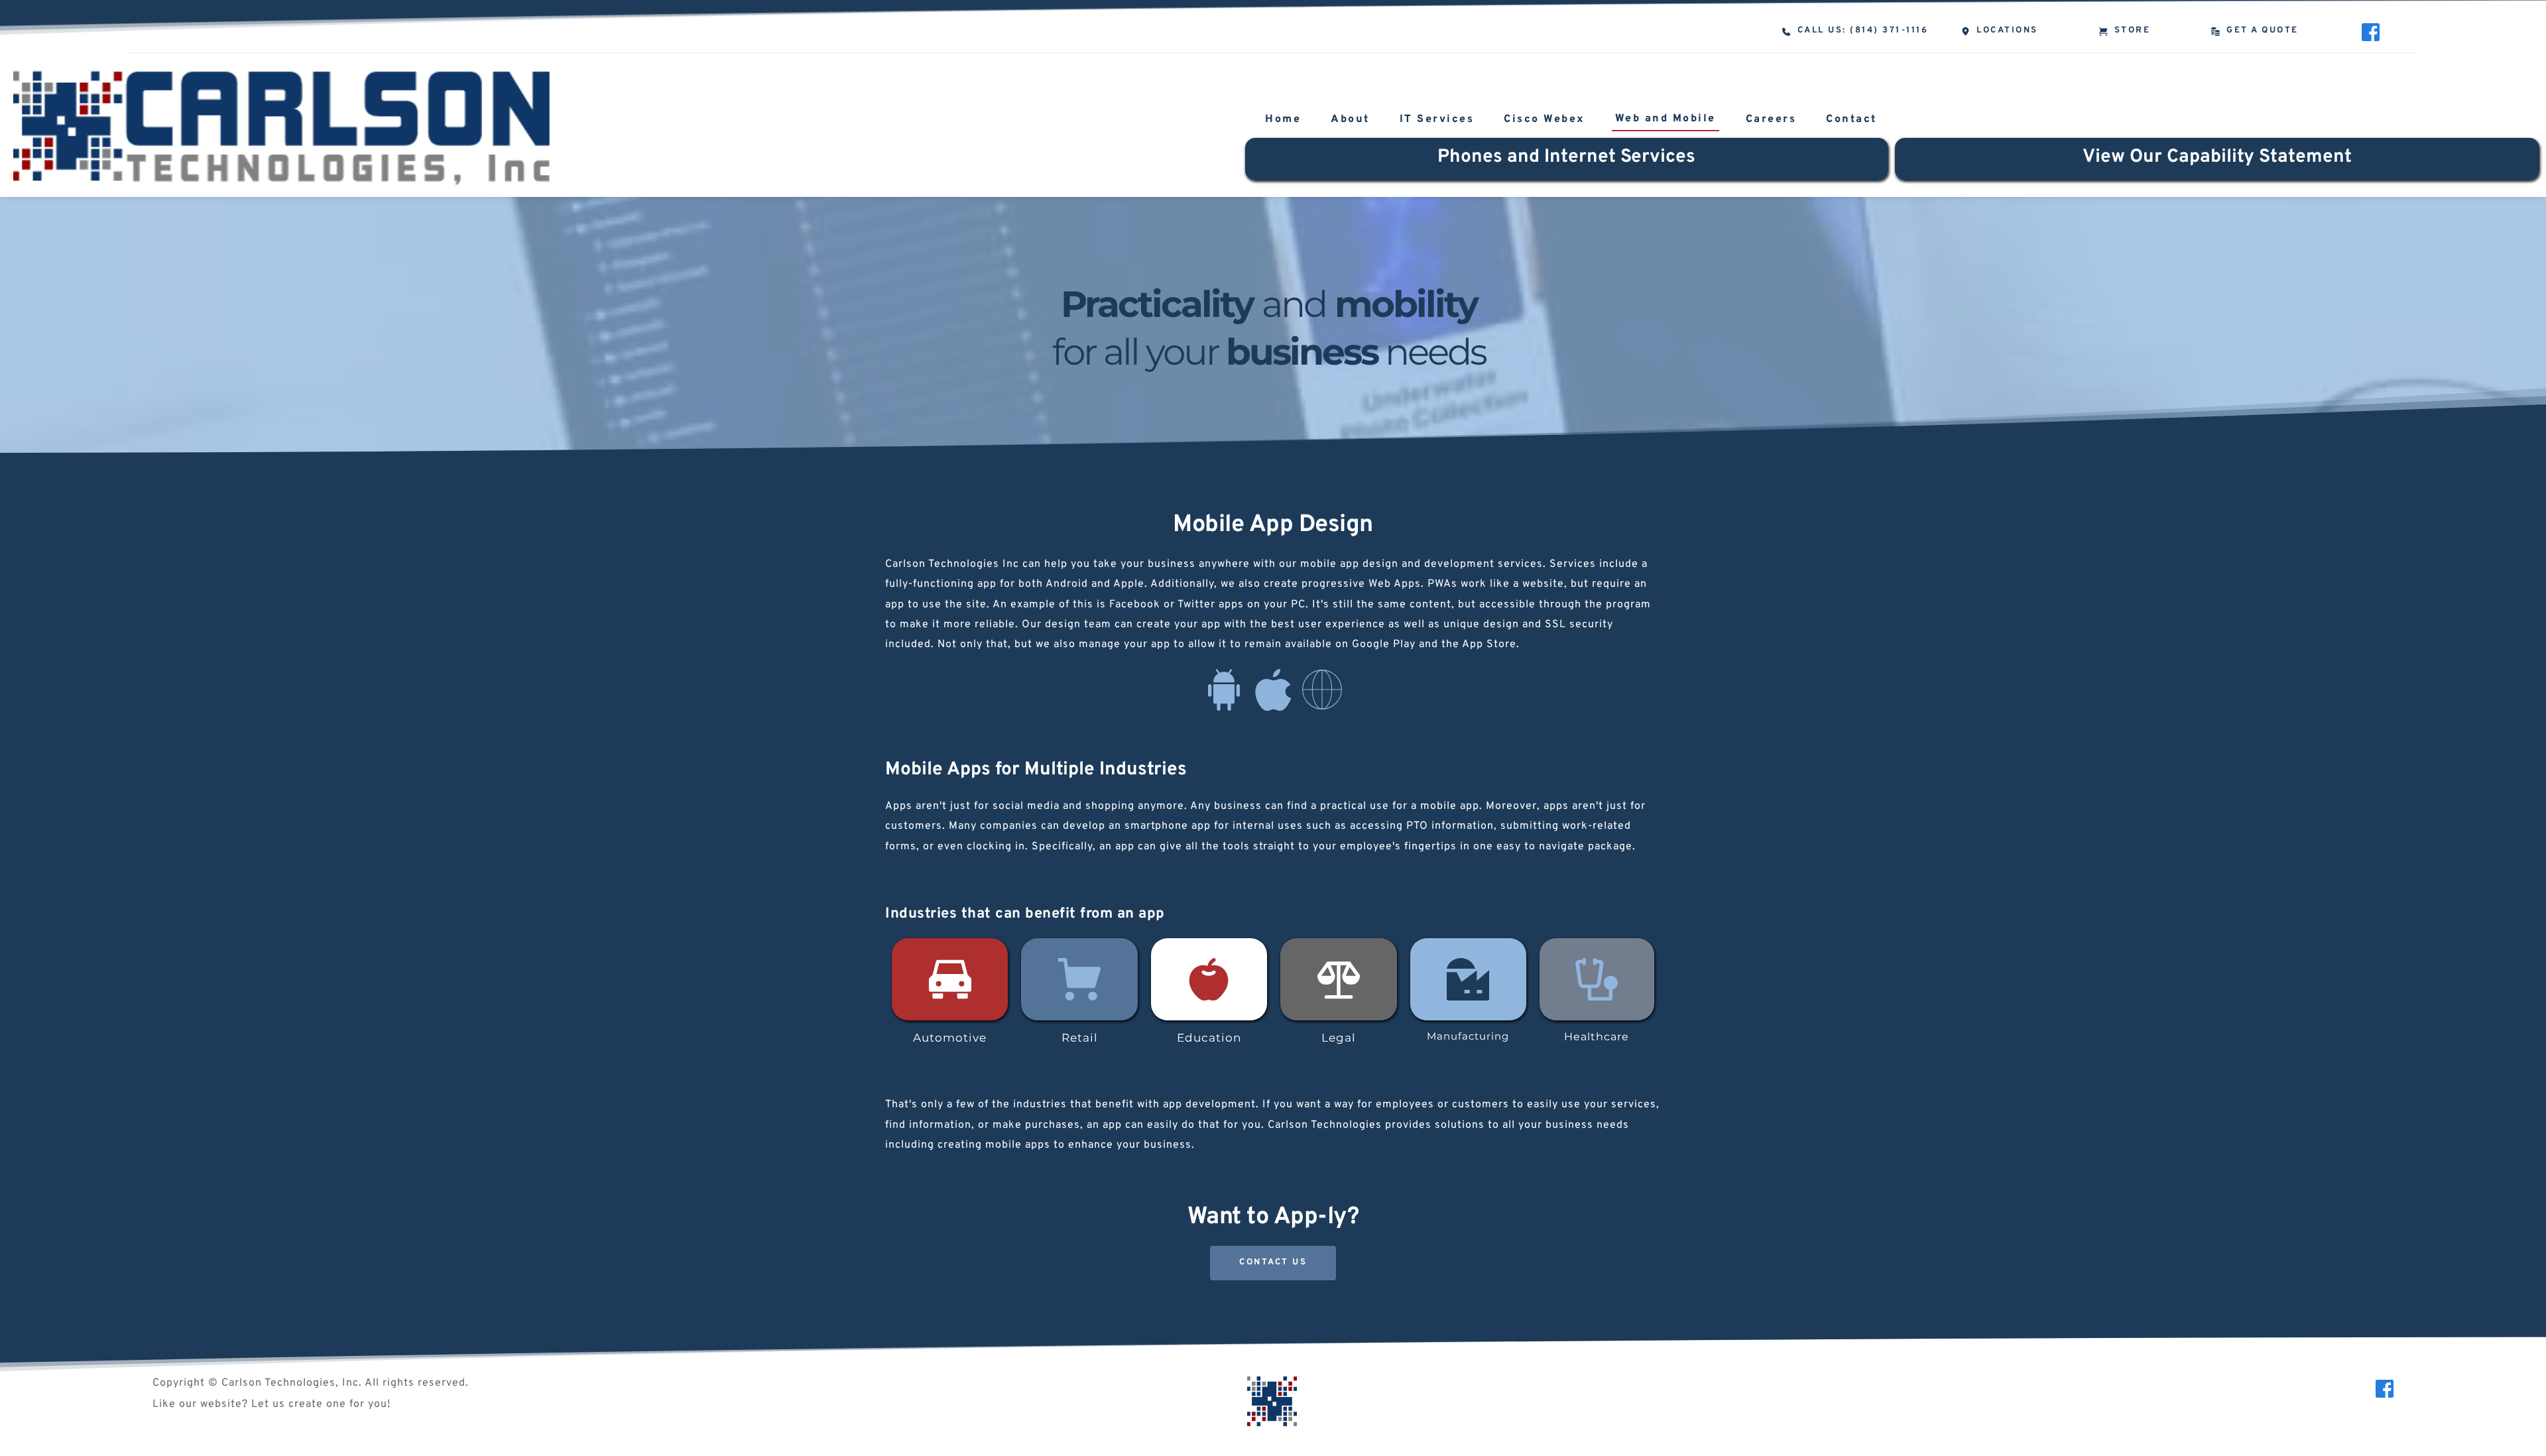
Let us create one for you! (321, 1404)
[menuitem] (1283, 121)
